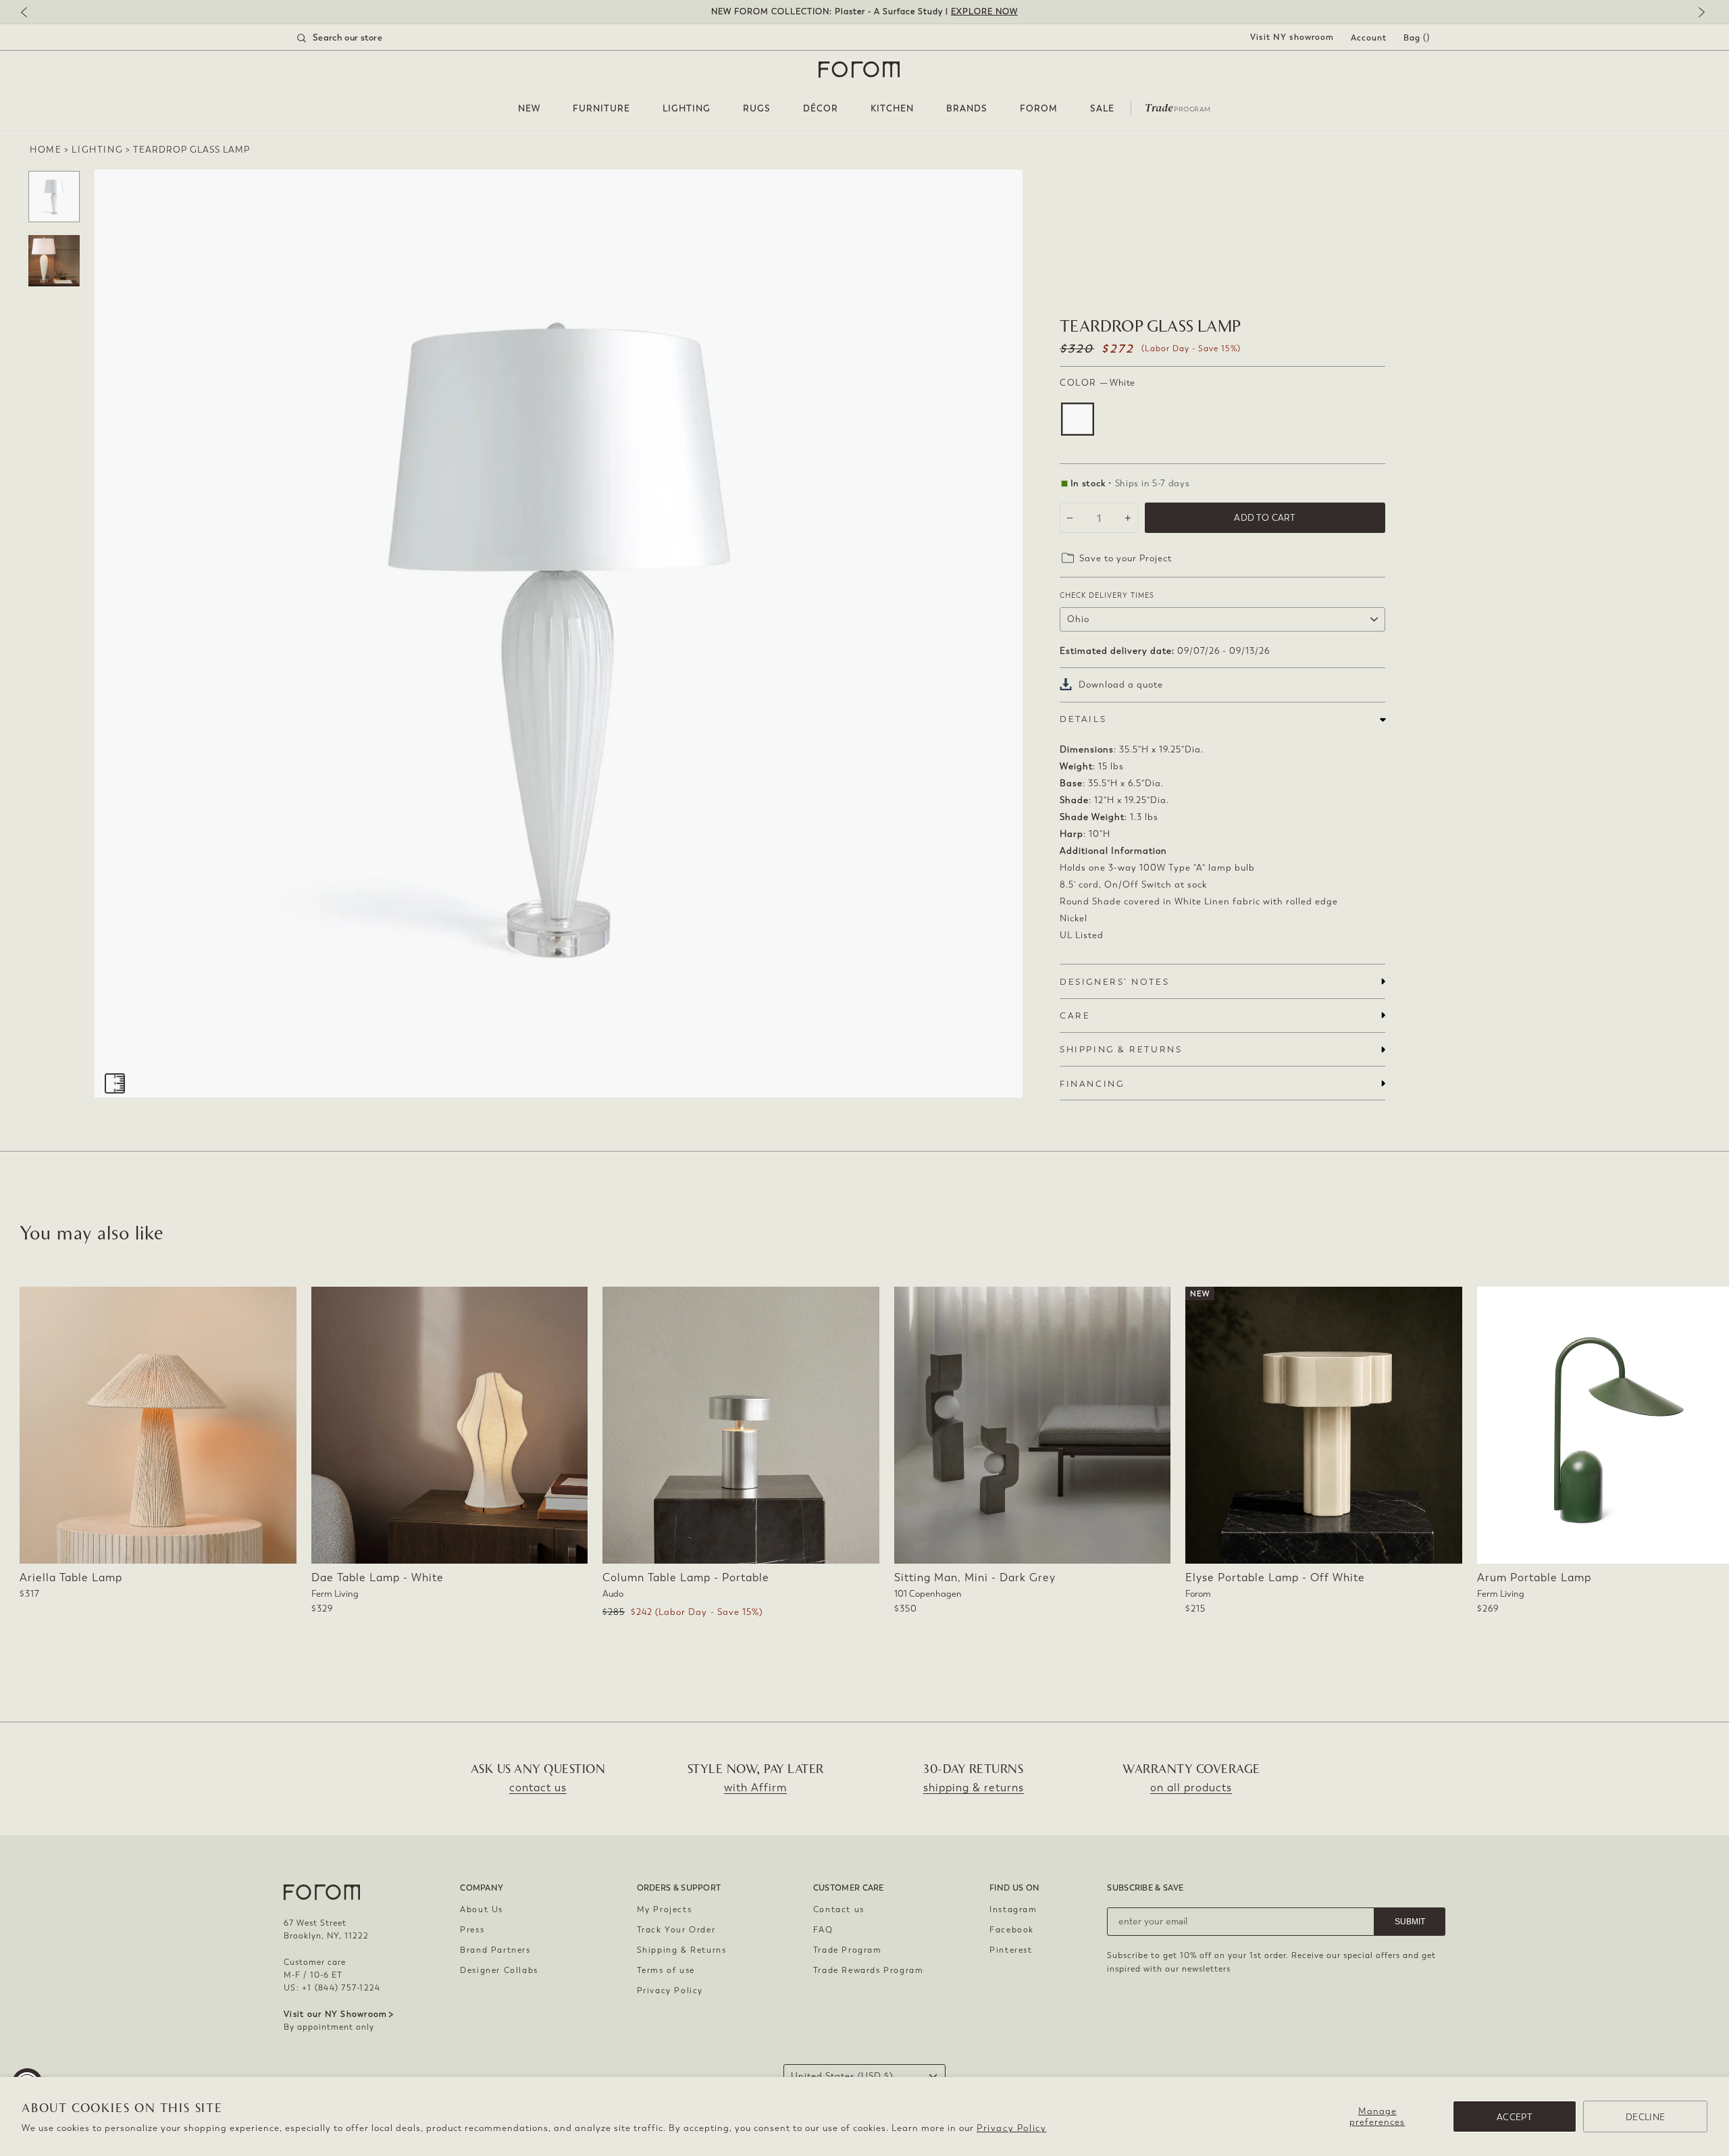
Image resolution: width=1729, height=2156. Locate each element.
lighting (97, 150)
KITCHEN (892, 108)
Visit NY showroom (1292, 37)
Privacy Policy (1011, 2128)
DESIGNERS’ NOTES (1114, 982)
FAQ (823, 1930)
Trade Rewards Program (869, 1970)
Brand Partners (495, 1950)
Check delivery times (1107, 595)
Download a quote (1121, 685)
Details (1083, 719)
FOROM (1039, 108)
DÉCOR (821, 108)
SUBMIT (1410, 1922)
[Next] (1699, 13)
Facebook (1012, 1930)
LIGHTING (687, 108)
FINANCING (1092, 1084)
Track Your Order (676, 1930)
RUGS (757, 108)
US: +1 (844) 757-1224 (332, 1988)
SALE (1102, 108)
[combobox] (357, 38)
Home (46, 150)
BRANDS (967, 108)
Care (1075, 1016)
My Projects (665, 1909)
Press (472, 1930)
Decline (1645, 2117)
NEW (529, 108)
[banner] (864, 12)
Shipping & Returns (682, 1950)
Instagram (1013, 1909)
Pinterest (1011, 1950)
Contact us (839, 1909)
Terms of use (666, 1970)
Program (1178, 107)
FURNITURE (601, 108)
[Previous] (30, 13)
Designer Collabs (499, 1970)
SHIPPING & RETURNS (1121, 1049)
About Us (482, 1909)
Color (1098, 383)
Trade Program (848, 1950)
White (1078, 419)
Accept (1515, 2117)
